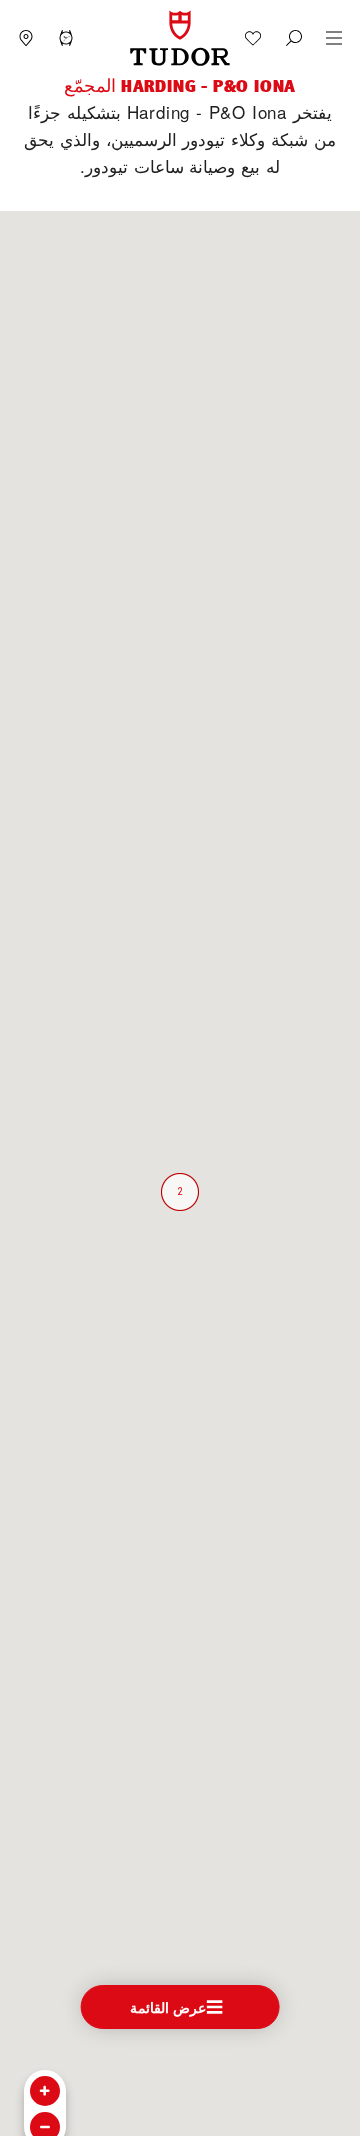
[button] (294, 38)
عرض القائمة (168, 2007)
